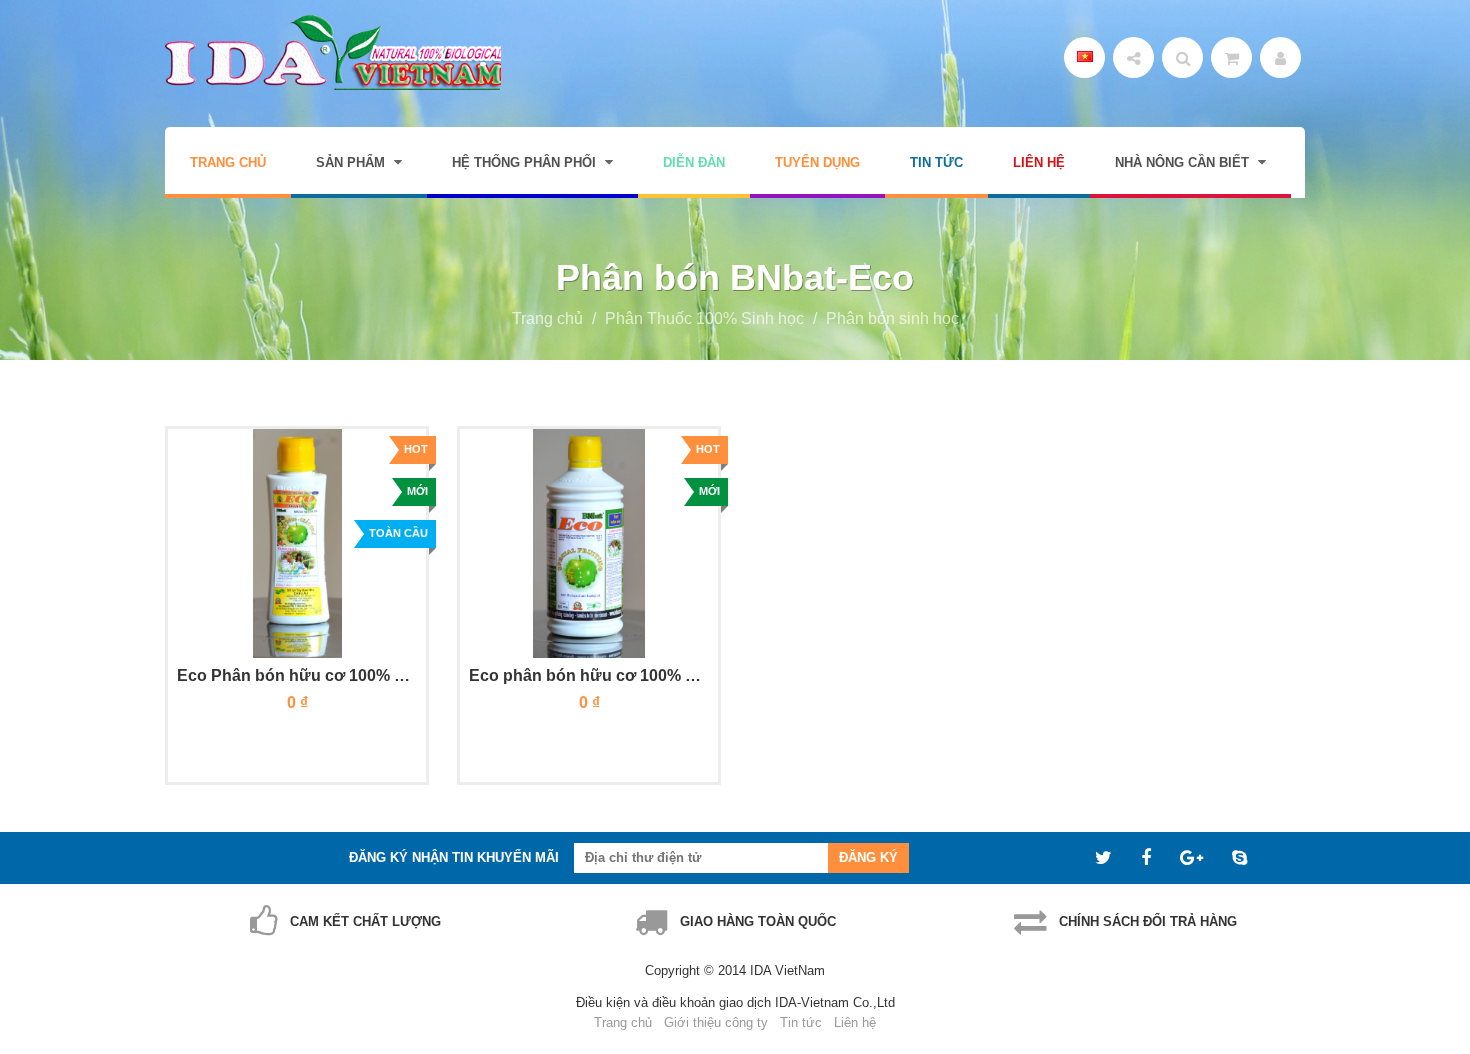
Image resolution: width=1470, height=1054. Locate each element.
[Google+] (1194, 858)
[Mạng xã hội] (1133, 57)
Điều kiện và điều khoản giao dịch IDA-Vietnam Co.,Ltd (735, 1002)
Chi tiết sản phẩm (362, 733)
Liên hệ (855, 1022)
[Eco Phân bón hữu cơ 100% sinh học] (297, 543)
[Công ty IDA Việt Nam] (333, 52)
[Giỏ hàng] (1231, 57)
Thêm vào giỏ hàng (237, 733)
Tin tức (801, 1022)
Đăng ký (868, 857)
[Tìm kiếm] (1182, 57)
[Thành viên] (1280, 57)
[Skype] (1242, 858)
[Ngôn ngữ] (1084, 57)
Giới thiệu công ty (716, 1022)
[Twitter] (1106, 858)
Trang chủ (547, 318)
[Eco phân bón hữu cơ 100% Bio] (589, 543)
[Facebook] (1148, 858)
